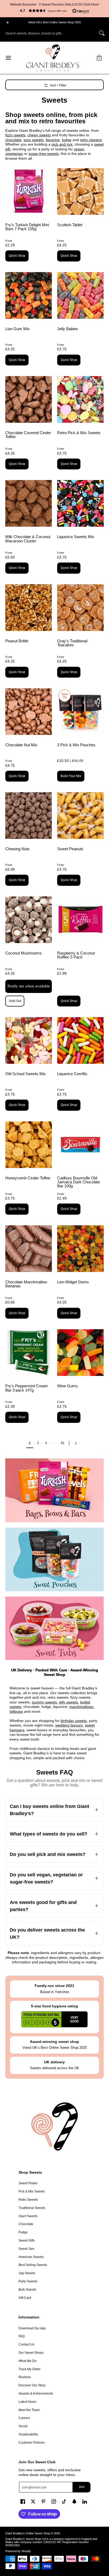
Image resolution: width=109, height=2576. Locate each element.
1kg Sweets (27, 2273)
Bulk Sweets (27, 2290)
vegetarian (14, 154)
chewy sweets (39, 135)
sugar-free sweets (44, 154)
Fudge (23, 2232)
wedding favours (69, 1725)
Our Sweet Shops (31, 2353)
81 (63, 1443)
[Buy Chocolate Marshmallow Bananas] (29, 1249)
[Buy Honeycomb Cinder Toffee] (29, 1145)
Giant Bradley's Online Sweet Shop (28, 2533)
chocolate (13, 140)
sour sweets (34, 140)
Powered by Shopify (18, 2551)
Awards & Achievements (36, 2394)
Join (82, 2487)
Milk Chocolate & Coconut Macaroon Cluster (28, 539)
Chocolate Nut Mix (21, 745)
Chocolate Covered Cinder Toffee (28, 435)
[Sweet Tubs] (54, 1628)
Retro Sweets (28, 2200)
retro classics (91, 140)
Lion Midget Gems (73, 1282)
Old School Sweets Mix (26, 1074)
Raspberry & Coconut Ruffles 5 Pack (76, 955)
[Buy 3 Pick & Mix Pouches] (80, 712)
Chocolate (26, 2224)
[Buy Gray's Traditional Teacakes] (80, 608)
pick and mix (62, 144)
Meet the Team (29, 2410)
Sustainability (28, 2434)
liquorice (53, 140)
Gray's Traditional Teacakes (72, 643)
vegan (79, 149)
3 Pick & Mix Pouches (76, 745)
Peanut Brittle (17, 641)
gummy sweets (44, 1702)
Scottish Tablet (70, 225)
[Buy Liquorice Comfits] (80, 1040)
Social (23, 2426)
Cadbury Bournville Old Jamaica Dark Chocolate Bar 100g (79, 1182)
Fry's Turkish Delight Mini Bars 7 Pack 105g (27, 227)
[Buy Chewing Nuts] (29, 816)
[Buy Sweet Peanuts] (80, 816)
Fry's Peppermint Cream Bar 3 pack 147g (27, 1388)
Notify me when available (29, 986)
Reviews (25, 2377)
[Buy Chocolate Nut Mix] (29, 712)
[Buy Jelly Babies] (80, 295)
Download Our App (32, 2328)
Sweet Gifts (27, 2241)
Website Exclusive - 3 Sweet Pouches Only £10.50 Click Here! (54, 5)
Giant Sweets (28, 2216)
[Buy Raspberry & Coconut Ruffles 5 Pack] (80, 920)
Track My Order (29, 2369)
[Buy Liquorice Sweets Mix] (80, 503)
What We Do (28, 2361)
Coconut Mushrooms (24, 953)
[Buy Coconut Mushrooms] (29, 920)
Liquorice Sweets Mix (76, 537)
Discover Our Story (32, 2385)
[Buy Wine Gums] (80, 1353)
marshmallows (81, 1707)
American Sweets (31, 2257)
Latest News (27, 2402)
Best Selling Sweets (33, 2265)
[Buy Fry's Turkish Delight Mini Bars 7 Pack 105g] (29, 191)
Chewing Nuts (17, 849)
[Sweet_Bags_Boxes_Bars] (54, 1490)
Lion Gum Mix (17, 329)
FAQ (22, 2336)
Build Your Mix (71, 776)
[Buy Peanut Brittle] (29, 608)
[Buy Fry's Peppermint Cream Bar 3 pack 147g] (29, 1353)
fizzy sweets (15, 135)
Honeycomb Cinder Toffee (28, 1178)
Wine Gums (67, 1386)
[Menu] (8, 58)
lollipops (16, 1711)
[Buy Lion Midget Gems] (80, 1249)
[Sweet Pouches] (54, 1559)
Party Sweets (28, 2281)
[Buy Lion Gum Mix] (29, 295)
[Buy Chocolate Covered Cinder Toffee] (29, 399)
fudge (67, 140)
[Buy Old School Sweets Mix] (29, 1040)
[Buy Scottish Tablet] (80, 191)
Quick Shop (17, 256)
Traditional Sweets (32, 2208)
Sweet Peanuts (70, 849)
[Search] (102, 33)
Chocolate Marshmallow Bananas (26, 1284)
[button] (54, 11)
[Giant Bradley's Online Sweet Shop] (53, 58)
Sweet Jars (26, 2249)
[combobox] (50, 33)
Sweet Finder (28, 2183)
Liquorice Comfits (72, 1074)
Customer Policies (32, 2443)
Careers (24, 2418)
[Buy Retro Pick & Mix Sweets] (80, 399)
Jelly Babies (68, 329)
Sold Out (15, 1001)
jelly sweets (69, 1702)
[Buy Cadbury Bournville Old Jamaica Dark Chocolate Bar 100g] (80, 1145)
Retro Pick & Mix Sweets (79, 433)
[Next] (77, 1443)
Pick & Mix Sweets (32, 2191)
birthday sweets (74, 1721)
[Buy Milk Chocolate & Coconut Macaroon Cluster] (29, 503)
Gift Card (25, 2298)
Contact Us (26, 2344)
